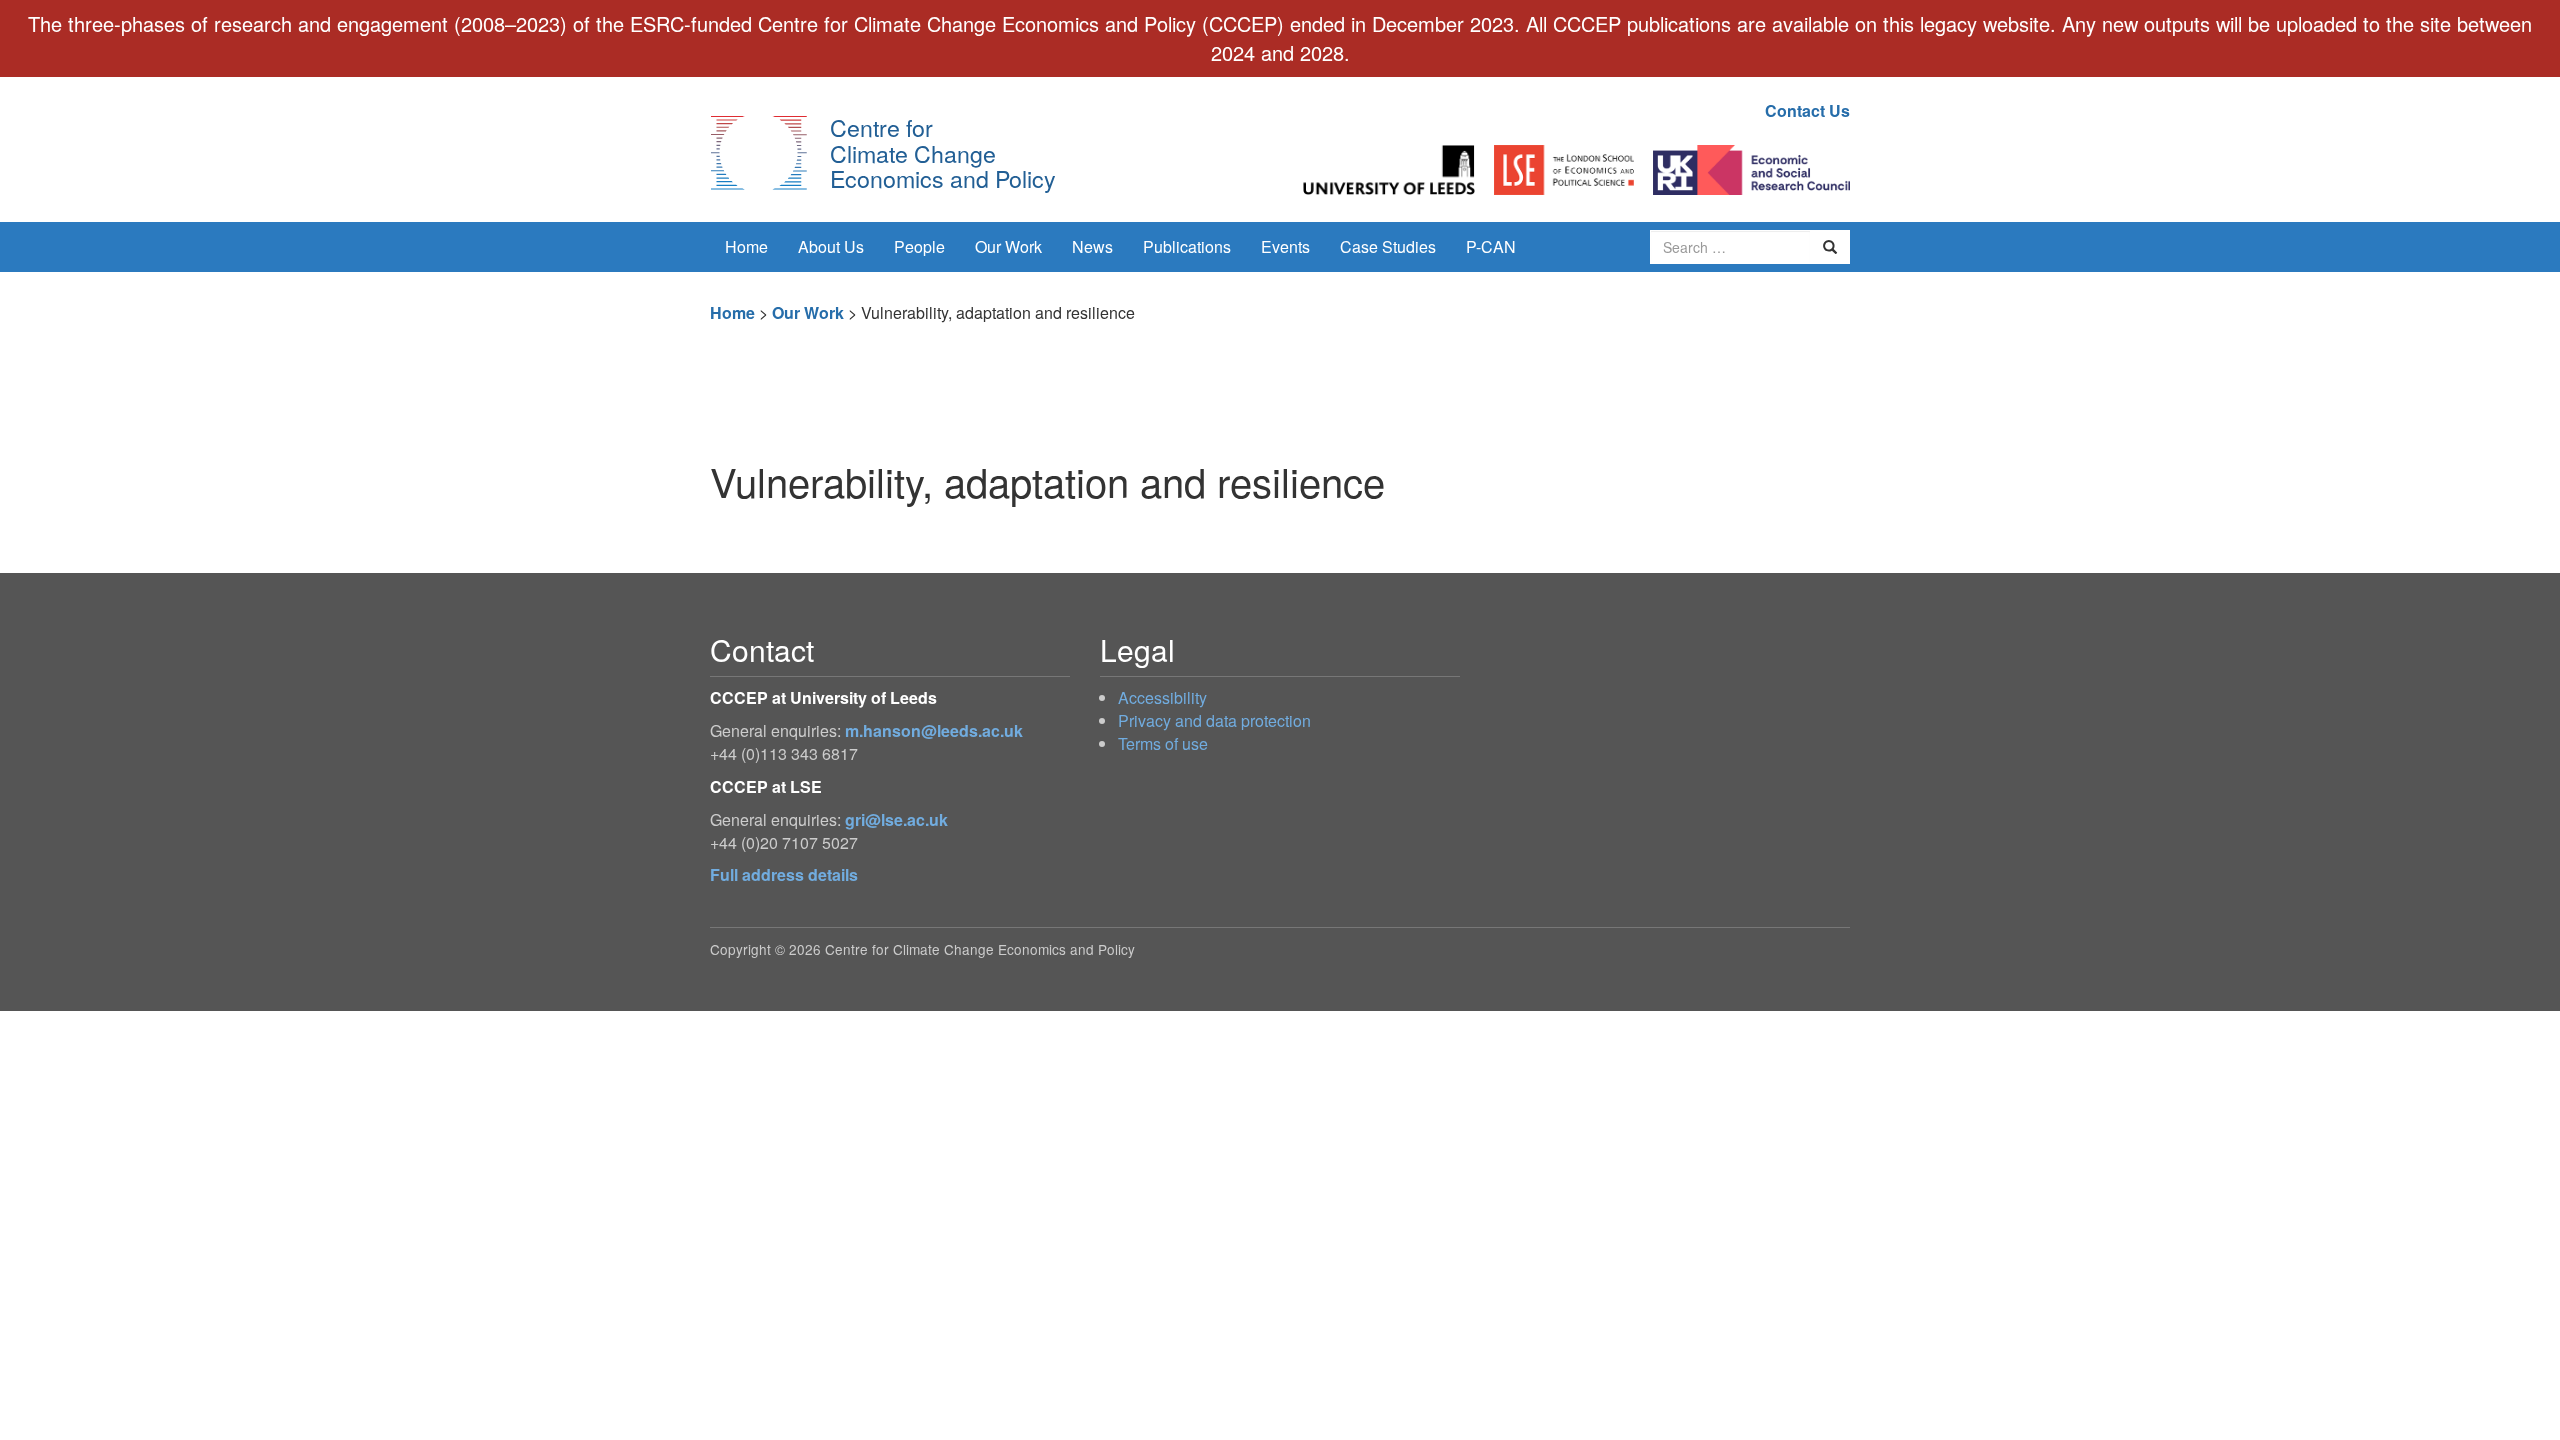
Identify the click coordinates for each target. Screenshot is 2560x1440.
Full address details (784, 874)
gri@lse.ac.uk (896, 819)
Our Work (1008, 246)
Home (746, 246)
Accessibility (1162, 697)
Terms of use (1163, 743)
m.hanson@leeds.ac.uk (934, 730)
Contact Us (1807, 110)
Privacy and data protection (1214, 720)
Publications (1187, 246)
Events (1285, 246)
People (919, 246)
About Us (831, 246)
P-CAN (1491, 246)
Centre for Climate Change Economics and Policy (943, 152)
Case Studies (1388, 246)
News (1092, 246)
